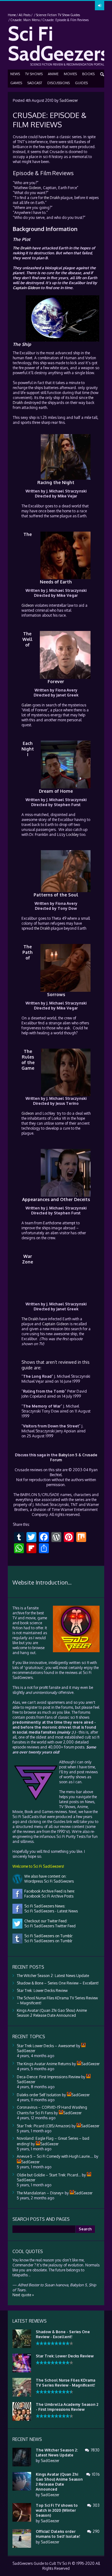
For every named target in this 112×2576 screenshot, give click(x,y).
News (15, 74)
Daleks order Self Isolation (39, 2095)
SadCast (35, 83)
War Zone (28, 1259)
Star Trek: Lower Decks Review (42, 1991)
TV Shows (34, 74)
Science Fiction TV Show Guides (58, 15)
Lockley (72, 834)
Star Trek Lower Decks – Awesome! (46, 2046)
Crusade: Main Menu (25, 20)
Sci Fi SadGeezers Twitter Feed (49, 1926)
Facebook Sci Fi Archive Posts (48, 1896)
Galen (26, 705)
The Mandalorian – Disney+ (40, 2193)
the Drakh (52, 198)
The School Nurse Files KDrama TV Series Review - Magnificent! (65, 2383)
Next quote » (23, 2295)
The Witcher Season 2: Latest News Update (53, 1976)
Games (16, 83)
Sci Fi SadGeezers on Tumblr (47, 1941)
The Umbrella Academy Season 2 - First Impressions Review (67, 2407)
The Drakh (22, 248)
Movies (70, 74)
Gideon (35, 188)
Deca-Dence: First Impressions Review (49, 2077)
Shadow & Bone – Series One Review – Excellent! (58, 1983)
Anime (53, 74)
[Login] (100, 6)
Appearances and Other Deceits (56, 1199)
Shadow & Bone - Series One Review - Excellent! (63, 2334)
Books (88, 74)
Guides (81, 83)
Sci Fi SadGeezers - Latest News (50, 1911)
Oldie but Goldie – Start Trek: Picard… (49, 2175)
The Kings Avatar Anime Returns (44, 2064)
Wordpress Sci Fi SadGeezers (48, 1881)
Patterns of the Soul (56, 895)
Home (12, 15)
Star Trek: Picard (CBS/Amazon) (44, 2126)
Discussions (58, 83)
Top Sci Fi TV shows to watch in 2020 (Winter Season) (57, 2510)
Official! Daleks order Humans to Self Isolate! (58, 2534)
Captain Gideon (26, 288)
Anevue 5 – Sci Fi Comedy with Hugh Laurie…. (55, 2156)
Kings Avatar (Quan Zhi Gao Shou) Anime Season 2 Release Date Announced (52, 2013)
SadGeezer (69, 100)
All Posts (25, 15)
